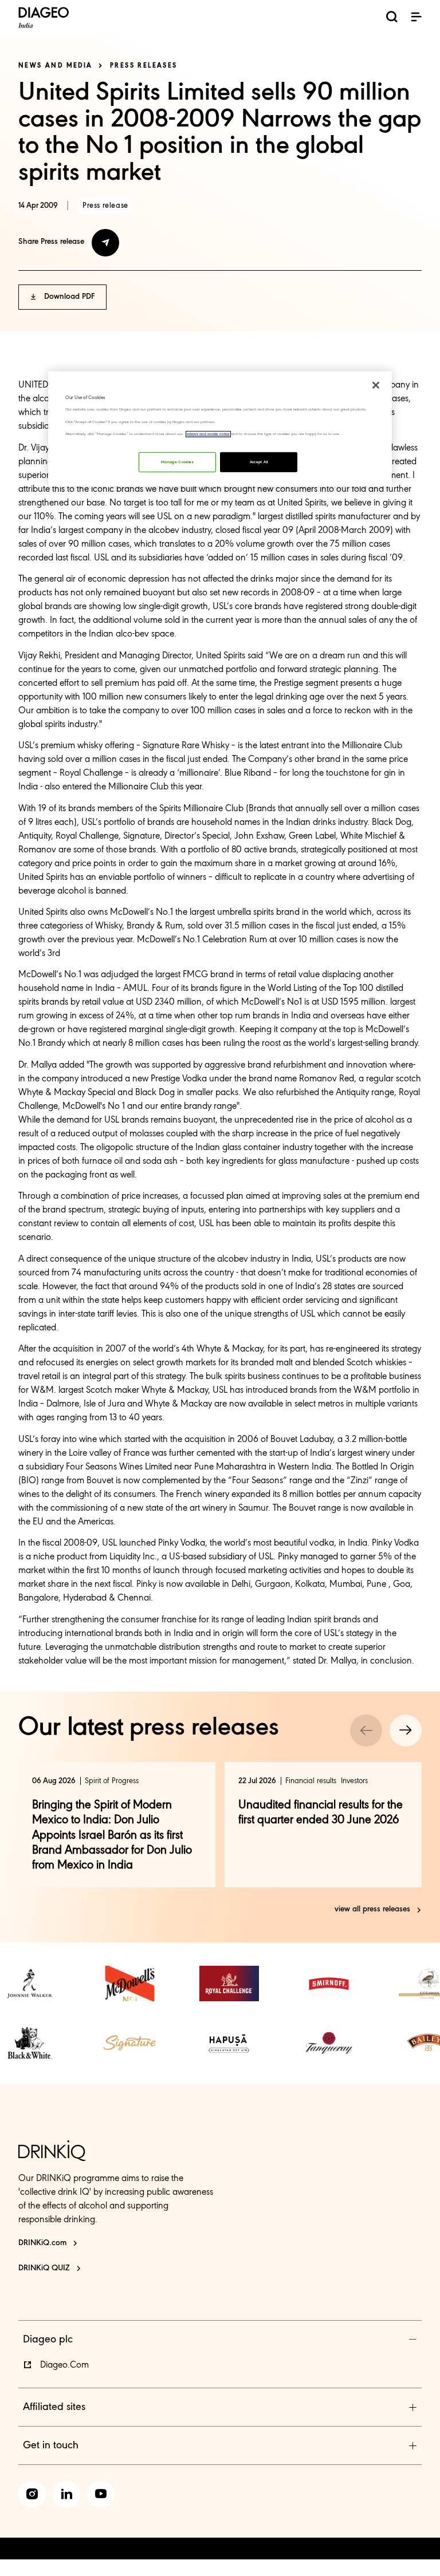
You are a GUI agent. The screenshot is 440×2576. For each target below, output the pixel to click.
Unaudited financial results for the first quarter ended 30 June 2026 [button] (321, 1813)
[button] (416, 17)
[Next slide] (406, 1730)
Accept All (259, 462)
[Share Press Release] (105, 243)
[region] (220, 429)
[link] (30, 1984)
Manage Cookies (177, 462)
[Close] (376, 385)
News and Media (56, 66)
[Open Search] (392, 19)
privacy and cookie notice (208, 434)
